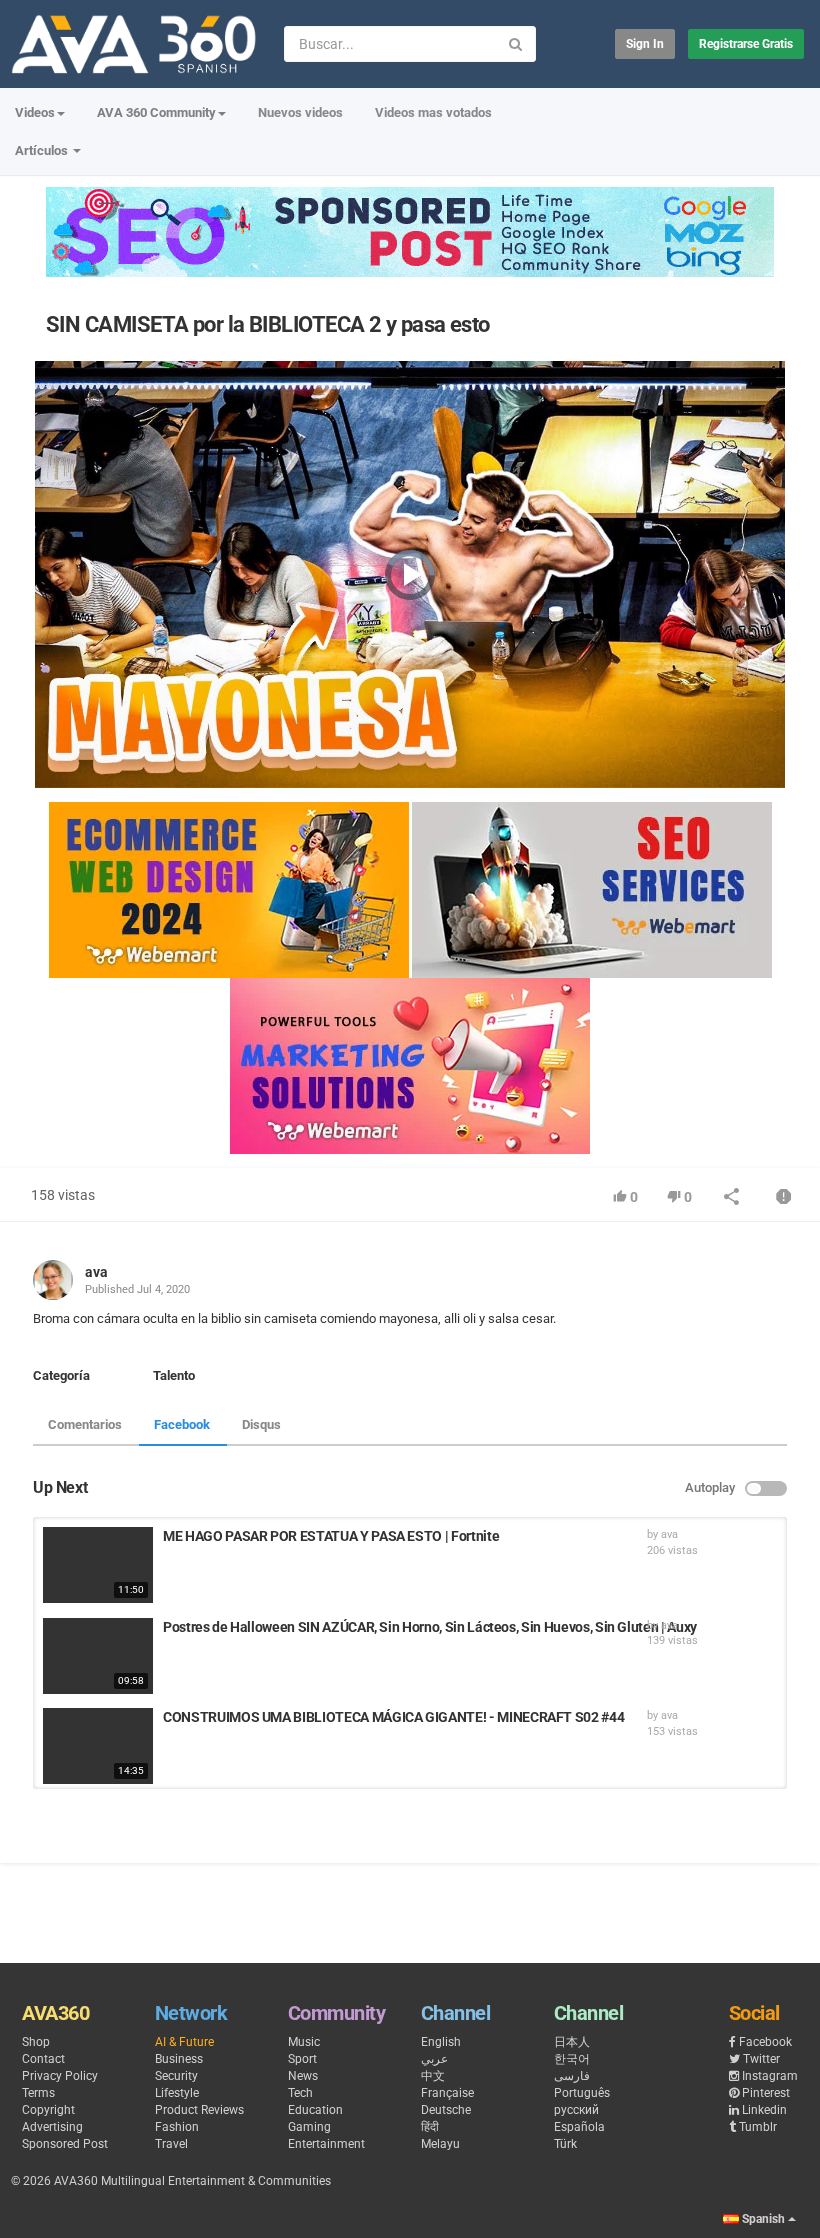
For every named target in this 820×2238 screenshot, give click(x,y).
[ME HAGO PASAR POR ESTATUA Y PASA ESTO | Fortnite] (98, 1565)
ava (96, 1272)
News (303, 2076)
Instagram (770, 2076)
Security (176, 2076)
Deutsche (446, 2110)
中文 (433, 2076)
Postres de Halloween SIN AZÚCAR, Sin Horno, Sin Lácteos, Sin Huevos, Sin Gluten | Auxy (430, 1627)
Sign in (645, 44)
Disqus (261, 1424)
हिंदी (430, 2127)
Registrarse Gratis (746, 44)
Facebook (182, 1424)
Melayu (440, 2144)
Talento (174, 1375)
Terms (38, 2093)
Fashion (177, 2127)
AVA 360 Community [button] (156, 112)
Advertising (52, 2127)
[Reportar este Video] (784, 1198)
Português (582, 2093)
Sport (302, 2059)
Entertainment (326, 2144)
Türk (565, 2144)
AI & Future (184, 2042)
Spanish (763, 2219)
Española (579, 2127)
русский (576, 2110)
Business (179, 2059)
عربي (434, 2059)
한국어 (572, 2059)
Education (315, 2110)
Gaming (309, 2127)
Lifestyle (177, 2093)
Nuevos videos (300, 112)
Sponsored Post (65, 2144)
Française (447, 2093)
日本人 (572, 2042)
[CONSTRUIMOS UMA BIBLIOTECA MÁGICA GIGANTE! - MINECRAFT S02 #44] (98, 1746)
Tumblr (758, 2127)
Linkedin (764, 2110)
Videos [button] (35, 112)
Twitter (761, 2059)
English (441, 2042)
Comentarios (85, 1424)
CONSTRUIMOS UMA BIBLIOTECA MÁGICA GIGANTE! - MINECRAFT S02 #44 (393, 1717)
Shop (36, 2042)
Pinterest (766, 2093)
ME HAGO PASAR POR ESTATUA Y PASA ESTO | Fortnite (331, 1536)
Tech (300, 2093)
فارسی (572, 2076)
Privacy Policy (60, 2076)
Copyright (48, 2110)
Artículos (43, 150)
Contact (43, 2059)
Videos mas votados (433, 112)
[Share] (732, 1198)
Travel (171, 2144)
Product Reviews (199, 2110)
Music (304, 2042)
